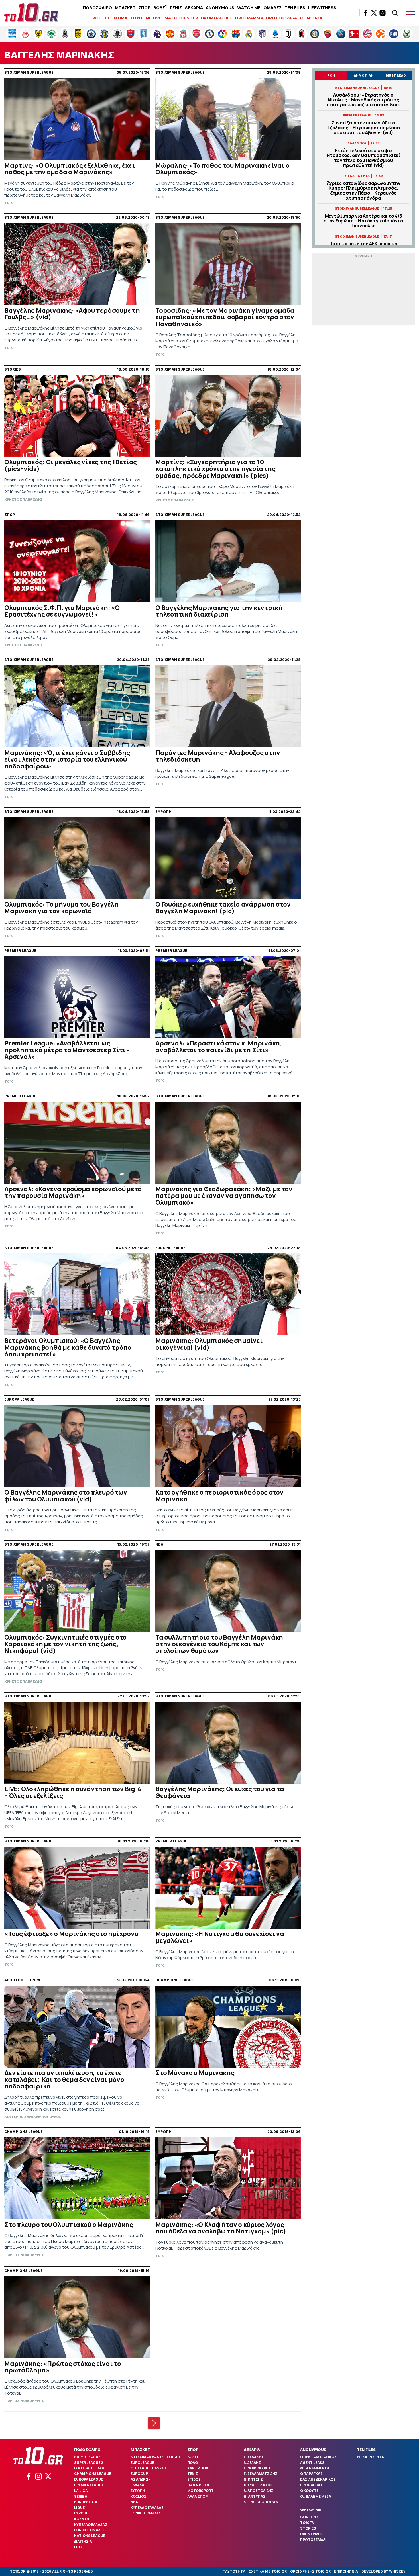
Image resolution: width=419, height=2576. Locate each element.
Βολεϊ (193, 2457)
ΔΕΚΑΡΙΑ (194, 8)
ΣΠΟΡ (145, 8)
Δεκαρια (252, 2450)
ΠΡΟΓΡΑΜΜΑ (249, 18)
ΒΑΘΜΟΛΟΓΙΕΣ (217, 18)
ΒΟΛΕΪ (160, 8)
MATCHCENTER (181, 18)
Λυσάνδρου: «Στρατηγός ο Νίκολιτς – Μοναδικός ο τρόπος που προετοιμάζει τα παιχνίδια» (363, 100)
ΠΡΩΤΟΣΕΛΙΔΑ (281, 18)
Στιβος (194, 2479)
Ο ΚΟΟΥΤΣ (309, 2491)
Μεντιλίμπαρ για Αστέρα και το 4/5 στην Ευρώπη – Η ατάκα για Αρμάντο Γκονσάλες (363, 221)
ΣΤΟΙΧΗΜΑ (116, 18)
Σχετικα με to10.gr (268, 2571)
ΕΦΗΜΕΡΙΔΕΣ (311, 2534)
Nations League (90, 2536)
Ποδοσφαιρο (87, 2450)
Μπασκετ (140, 2450)
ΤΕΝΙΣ (176, 8)
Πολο (193, 2463)
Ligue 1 (80, 2508)
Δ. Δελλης (252, 2463)
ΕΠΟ (78, 2547)
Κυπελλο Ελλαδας (91, 2525)
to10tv (307, 2523)
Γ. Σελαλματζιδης (261, 2474)
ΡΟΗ (97, 18)
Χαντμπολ (198, 2468)
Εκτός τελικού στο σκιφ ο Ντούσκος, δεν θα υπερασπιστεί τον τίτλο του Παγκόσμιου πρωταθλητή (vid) (363, 158)
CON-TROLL (313, 18)
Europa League (89, 2479)
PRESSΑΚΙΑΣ (311, 2485)
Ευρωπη (81, 2513)
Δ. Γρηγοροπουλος (261, 2502)
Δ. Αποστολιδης (259, 2491)
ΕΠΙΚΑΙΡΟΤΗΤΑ (370, 2457)
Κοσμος (82, 2519)
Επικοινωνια (346, 2571)
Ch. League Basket (149, 2468)
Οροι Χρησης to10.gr (310, 2571)
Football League (91, 2468)
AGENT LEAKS (312, 2463)
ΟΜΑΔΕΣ (272, 8)
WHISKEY (397, 2571)
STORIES (308, 2528)
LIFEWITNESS (322, 8)
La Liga (81, 2491)
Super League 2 (89, 2463)
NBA (134, 2502)
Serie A (81, 2496)
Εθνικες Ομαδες (89, 2530)
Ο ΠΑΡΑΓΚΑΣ (311, 2474)
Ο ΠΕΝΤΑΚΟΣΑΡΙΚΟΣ (318, 2457)
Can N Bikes (198, 2485)
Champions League (93, 2474)
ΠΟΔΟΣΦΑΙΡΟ (97, 8)
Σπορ (193, 2450)
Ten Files (366, 2450)
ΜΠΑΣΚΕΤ (125, 8)
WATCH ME (249, 8)
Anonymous (313, 2450)
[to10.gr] (31, 13)
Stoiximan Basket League (156, 2457)
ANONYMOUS (220, 8)
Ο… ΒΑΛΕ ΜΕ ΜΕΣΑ (316, 2496)
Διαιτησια (83, 2541)
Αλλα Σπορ (197, 2496)
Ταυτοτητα (234, 2571)
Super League (87, 2457)
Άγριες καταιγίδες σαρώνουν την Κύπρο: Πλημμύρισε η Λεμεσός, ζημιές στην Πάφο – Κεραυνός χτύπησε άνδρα (364, 191)
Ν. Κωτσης (253, 2479)
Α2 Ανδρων (141, 2479)
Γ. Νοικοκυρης (257, 2468)
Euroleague (142, 2463)
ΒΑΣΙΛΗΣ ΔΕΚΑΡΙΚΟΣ (318, 2479)
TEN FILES (295, 8)
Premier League (89, 2485)
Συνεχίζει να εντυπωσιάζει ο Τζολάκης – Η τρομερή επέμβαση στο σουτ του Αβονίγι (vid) (364, 128)
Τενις (193, 2474)
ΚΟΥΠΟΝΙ (140, 18)
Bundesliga (86, 2502)
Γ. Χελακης (254, 2457)
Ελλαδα (137, 2485)
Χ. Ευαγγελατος (258, 2485)
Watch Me (311, 2510)
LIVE (157, 18)
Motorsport (200, 2491)
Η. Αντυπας (255, 2496)
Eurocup (139, 2474)
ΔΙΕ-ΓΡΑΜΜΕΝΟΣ (315, 2468)
